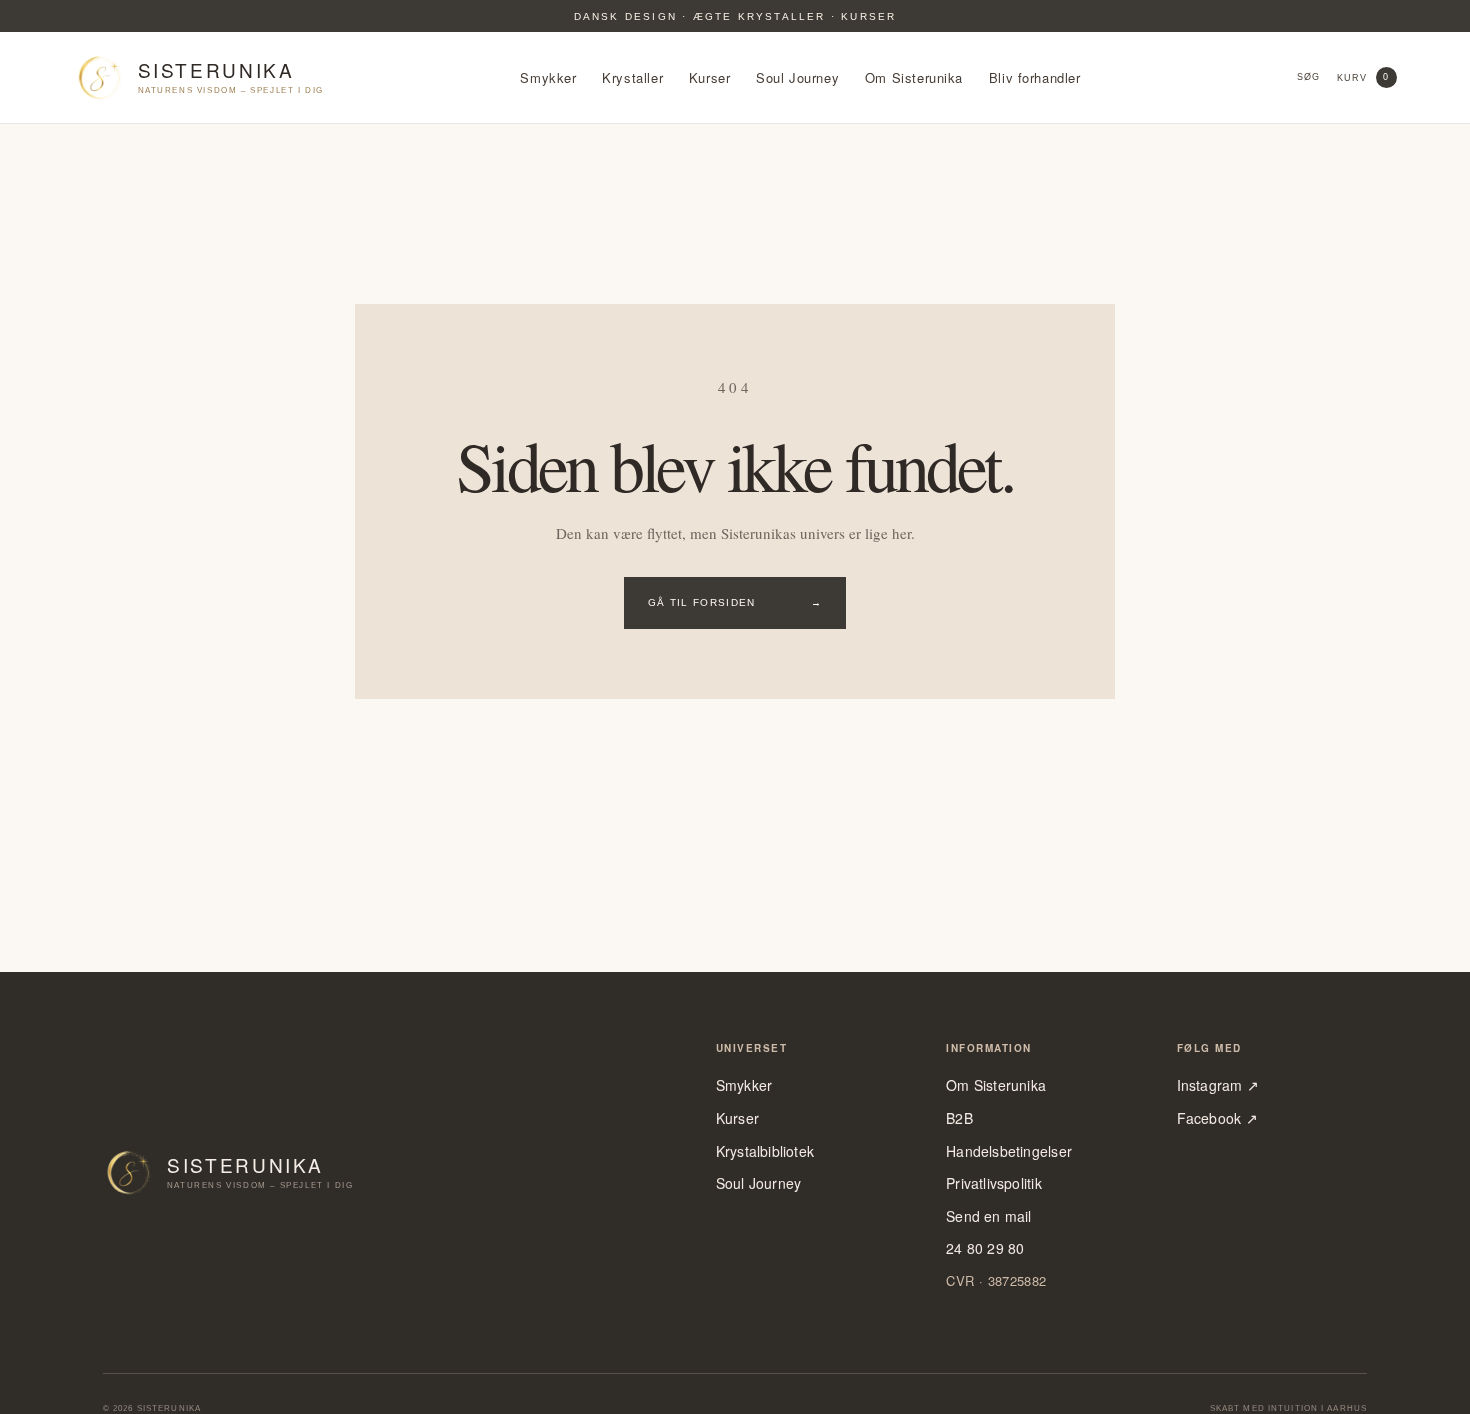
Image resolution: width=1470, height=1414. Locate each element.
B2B (959, 1118)
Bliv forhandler (1035, 78)
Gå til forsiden (735, 602)
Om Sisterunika (914, 78)
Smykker (548, 78)
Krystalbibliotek (765, 1151)
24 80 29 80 (985, 1248)
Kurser (710, 78)
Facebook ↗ (1217, 1118)
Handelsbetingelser (1009, 1151)
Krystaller (632, 78)
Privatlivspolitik (994, 1183)
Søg (1308, 77)
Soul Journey (797, 78)
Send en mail (989, 1216)
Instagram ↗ (1218, 1085)
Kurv (1363, 77)
